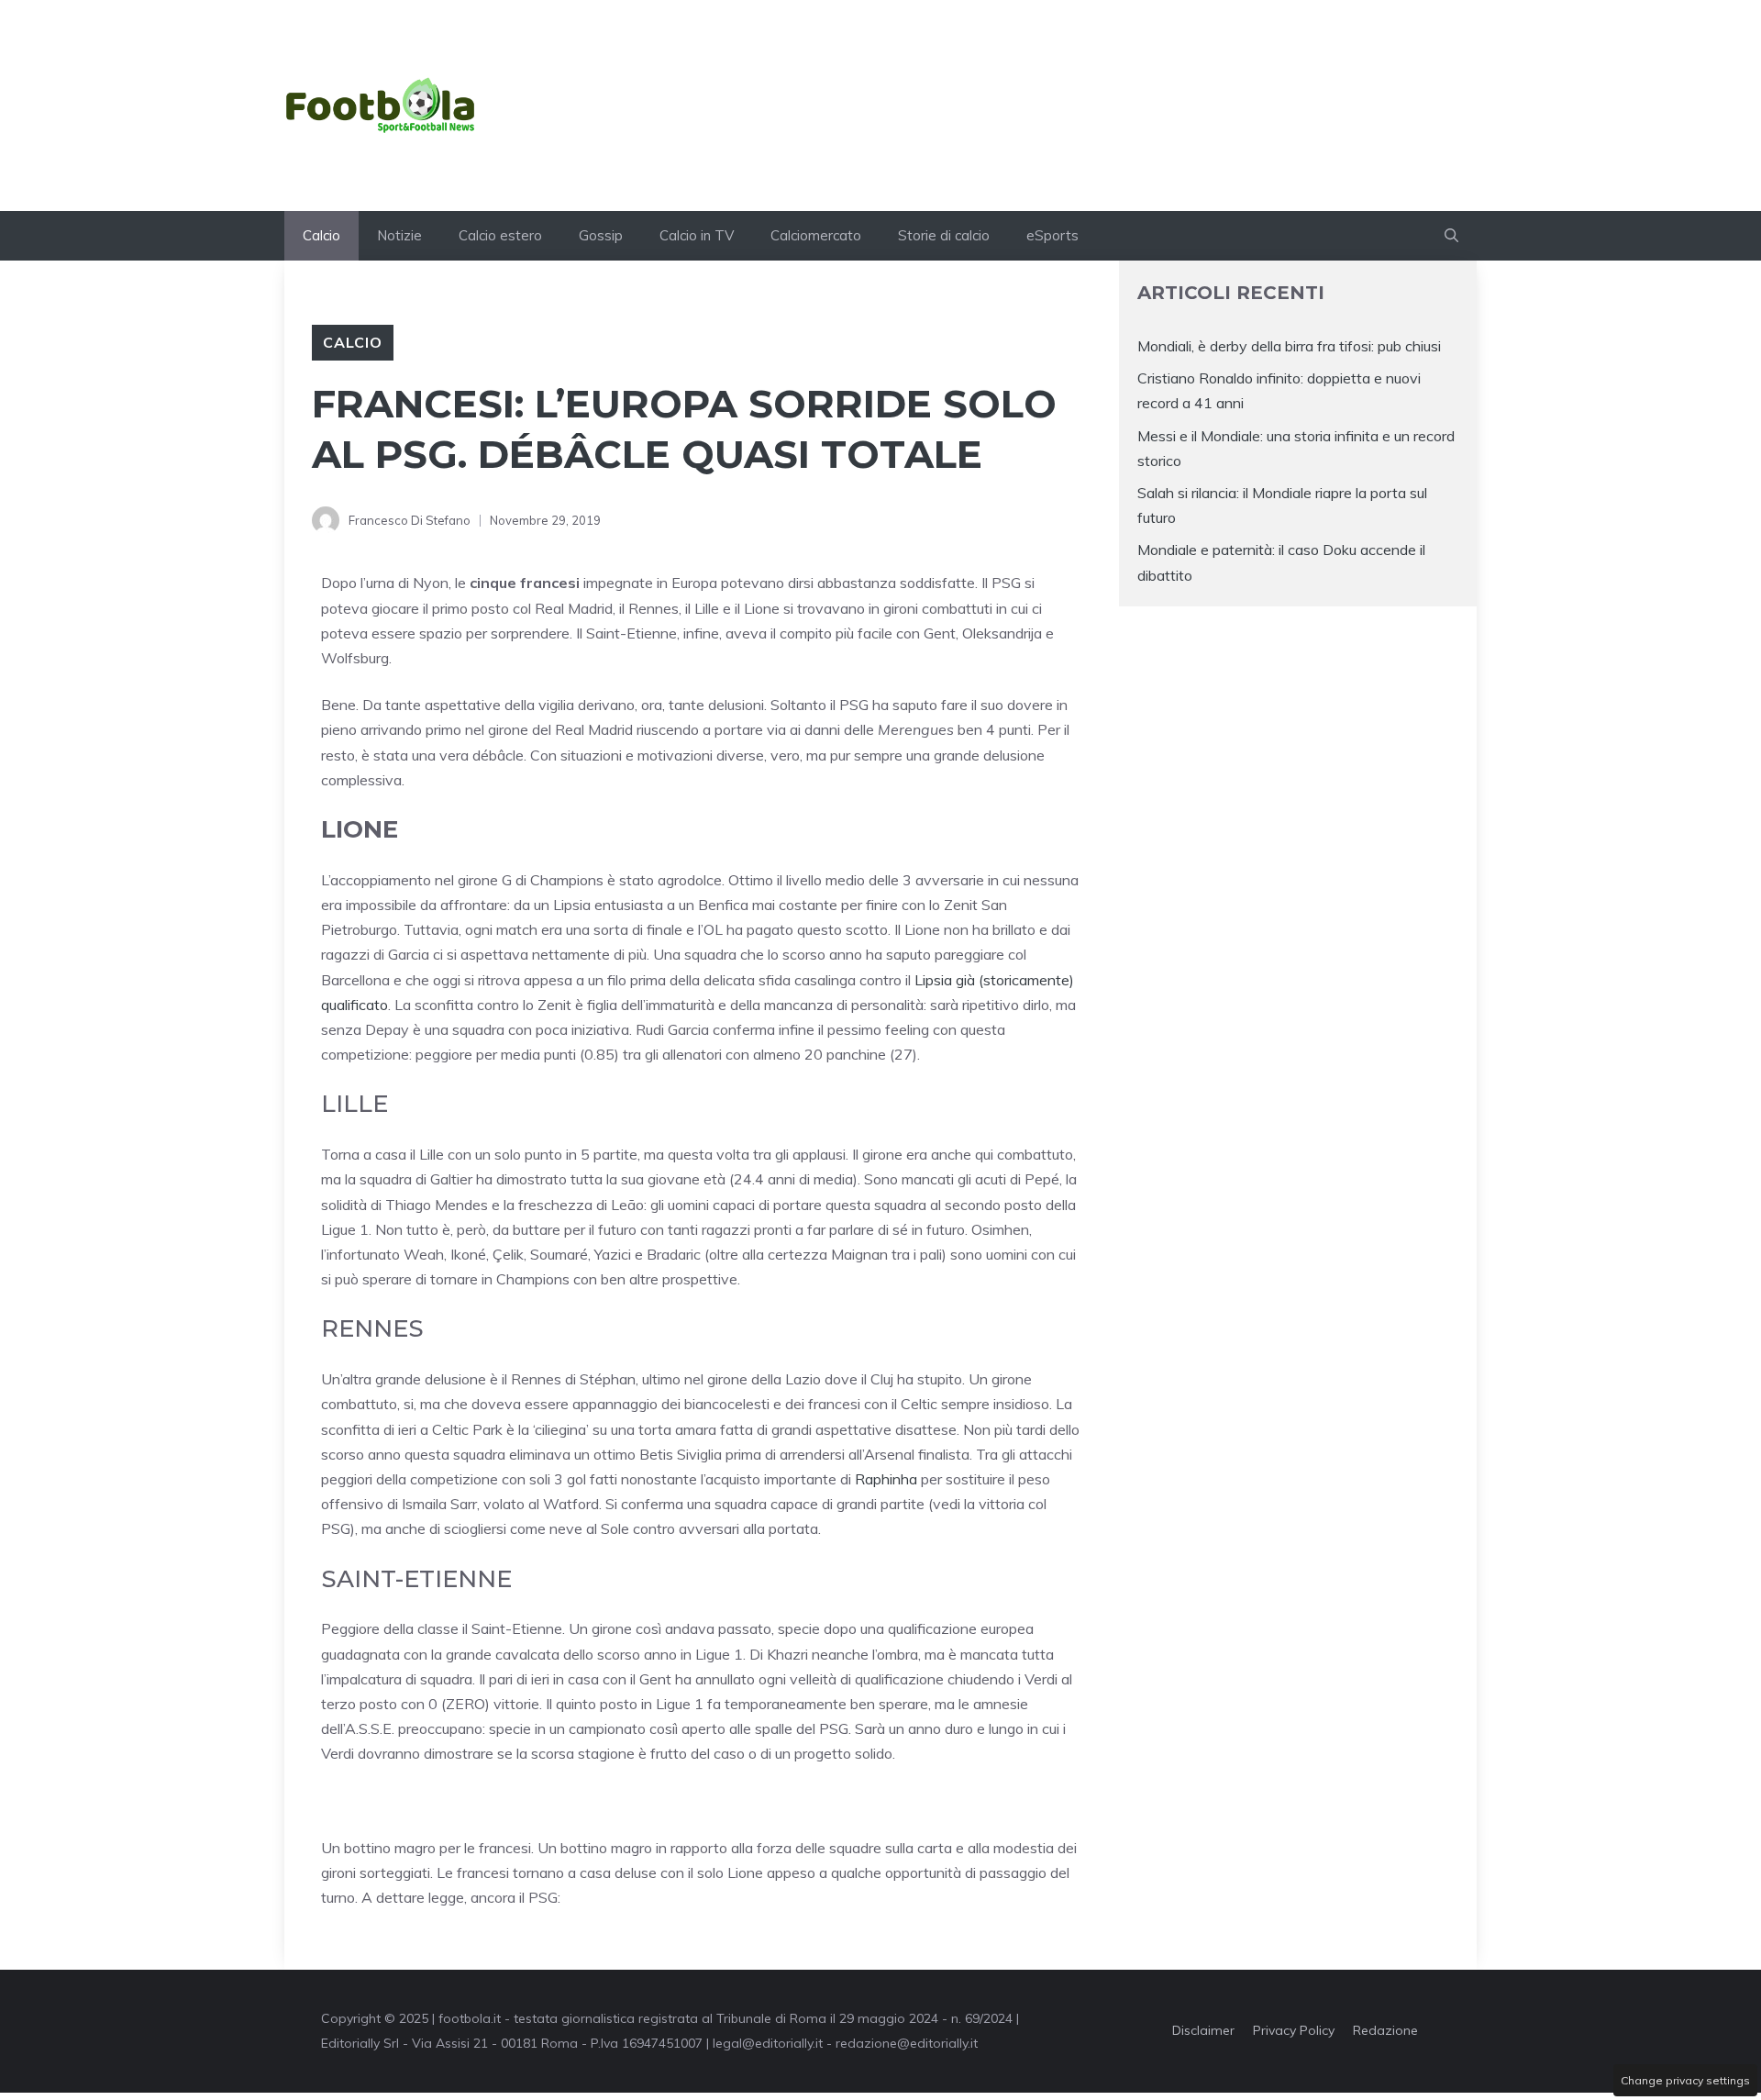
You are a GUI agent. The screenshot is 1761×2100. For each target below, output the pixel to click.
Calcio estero (500, 235)
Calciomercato (816, 235)
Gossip (601, 235)
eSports (1052, 235)
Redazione (1385, 2030)
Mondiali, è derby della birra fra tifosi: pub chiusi (1289, 346)
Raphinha (886, 1479)
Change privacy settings (1685, 2080)
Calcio (321, 235)
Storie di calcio (944, 235)
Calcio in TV (697, 235)
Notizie (399, 235)
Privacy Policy (1294, 2030)
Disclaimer (1203, 2030)
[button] (1451, 236)
